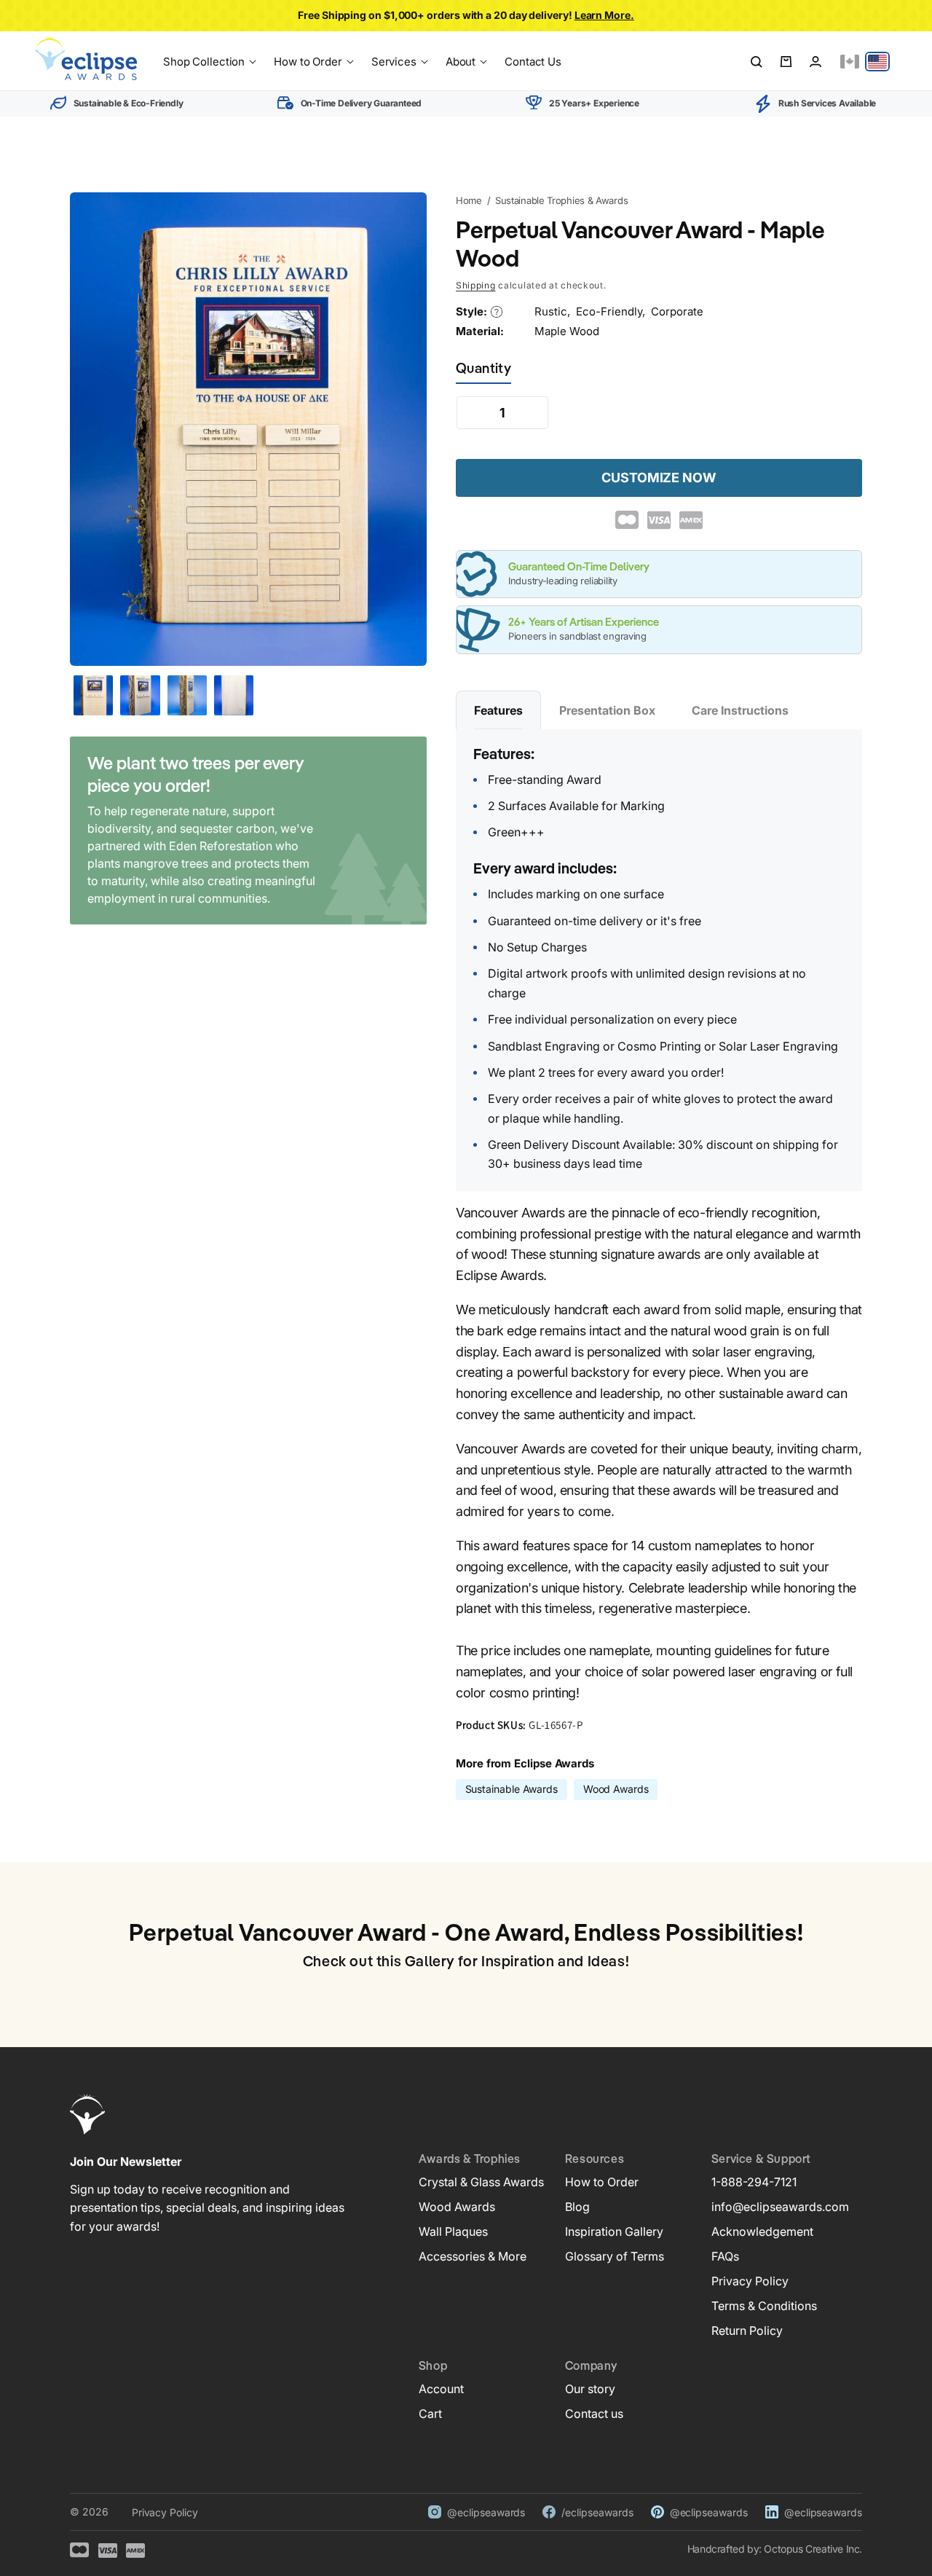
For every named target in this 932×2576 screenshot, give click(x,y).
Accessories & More (473, 2256)
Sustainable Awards (512, 1789)
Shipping (476, 285)
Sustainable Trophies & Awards (561, 200)
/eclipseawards (597, 2512)
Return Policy (747, 2330)
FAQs (725, 2256)
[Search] (757, 62)
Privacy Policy (750, 2281)
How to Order (602, 2182)
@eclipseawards (486, 2512)
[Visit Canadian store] (850, 62)
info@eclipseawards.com (780, 2207)
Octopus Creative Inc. (813, 2549)
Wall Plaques (453, 2231)
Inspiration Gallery (614, 2231)
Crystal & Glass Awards (481, 2182)
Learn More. (604, 15)
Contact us (594, 2414)
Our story (590, 2389)
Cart (430, 2414)
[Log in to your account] (815, 62)
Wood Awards (616, 1789)
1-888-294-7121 (754, 2182)
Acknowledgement (762, 2231)
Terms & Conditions (764, 2306)
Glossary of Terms (615, 2256)
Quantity (483, 369)
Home (469, 200)
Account (441, 2389)
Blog (577, 2207)
